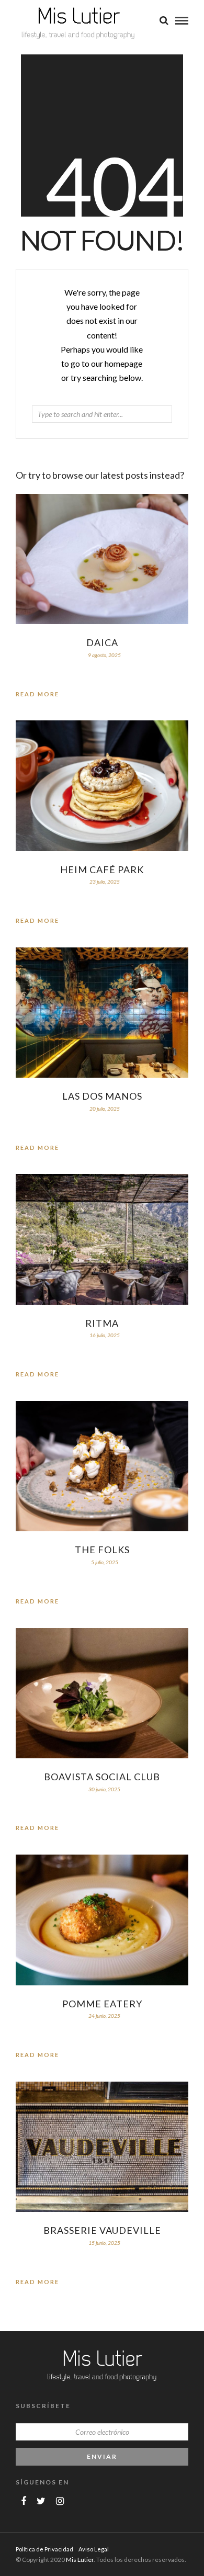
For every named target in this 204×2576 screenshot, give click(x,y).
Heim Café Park (102, 869)
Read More (37, 694)
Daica (102, 642)
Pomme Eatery (102, 2004)
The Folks (102, 1550)
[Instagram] (60, 2501)
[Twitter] (41, 2501)
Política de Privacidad (44, 2549)
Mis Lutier (80, 2560)
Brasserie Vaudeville (102, 2230)
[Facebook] (24, 2501)
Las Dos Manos (102, 1096)
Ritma (102, 1323)
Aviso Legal (94, 2549)
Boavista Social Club (102, 1777)
